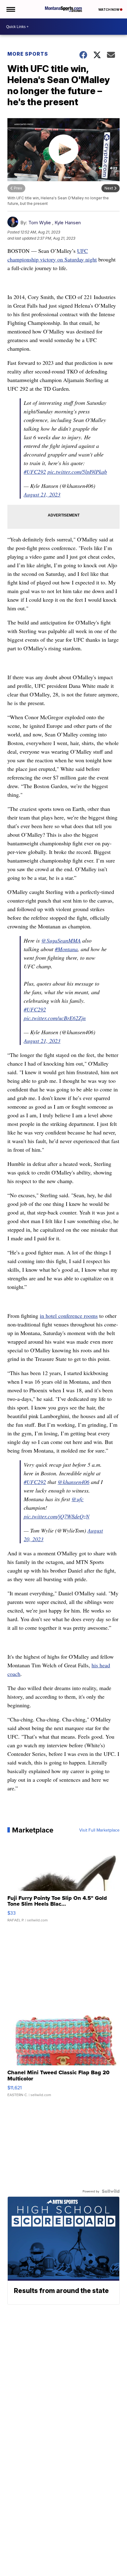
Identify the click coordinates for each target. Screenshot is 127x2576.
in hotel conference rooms (69, 1316)
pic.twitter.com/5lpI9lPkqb (77, 472)
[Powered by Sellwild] (111, 2191)
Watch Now (109, 10)
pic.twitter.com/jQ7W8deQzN (57, 1516)
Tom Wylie (40, 223)
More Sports (28, 54)
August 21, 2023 (42, 494)
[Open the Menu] (10, 9)
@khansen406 (74, 1482)
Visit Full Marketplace (99, 1830)
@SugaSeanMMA (61, 940)
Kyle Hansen (68, 223)
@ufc (78, 1499)
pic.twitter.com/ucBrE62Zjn (55, 1018)
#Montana (66, 949)
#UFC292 (35, 472)
